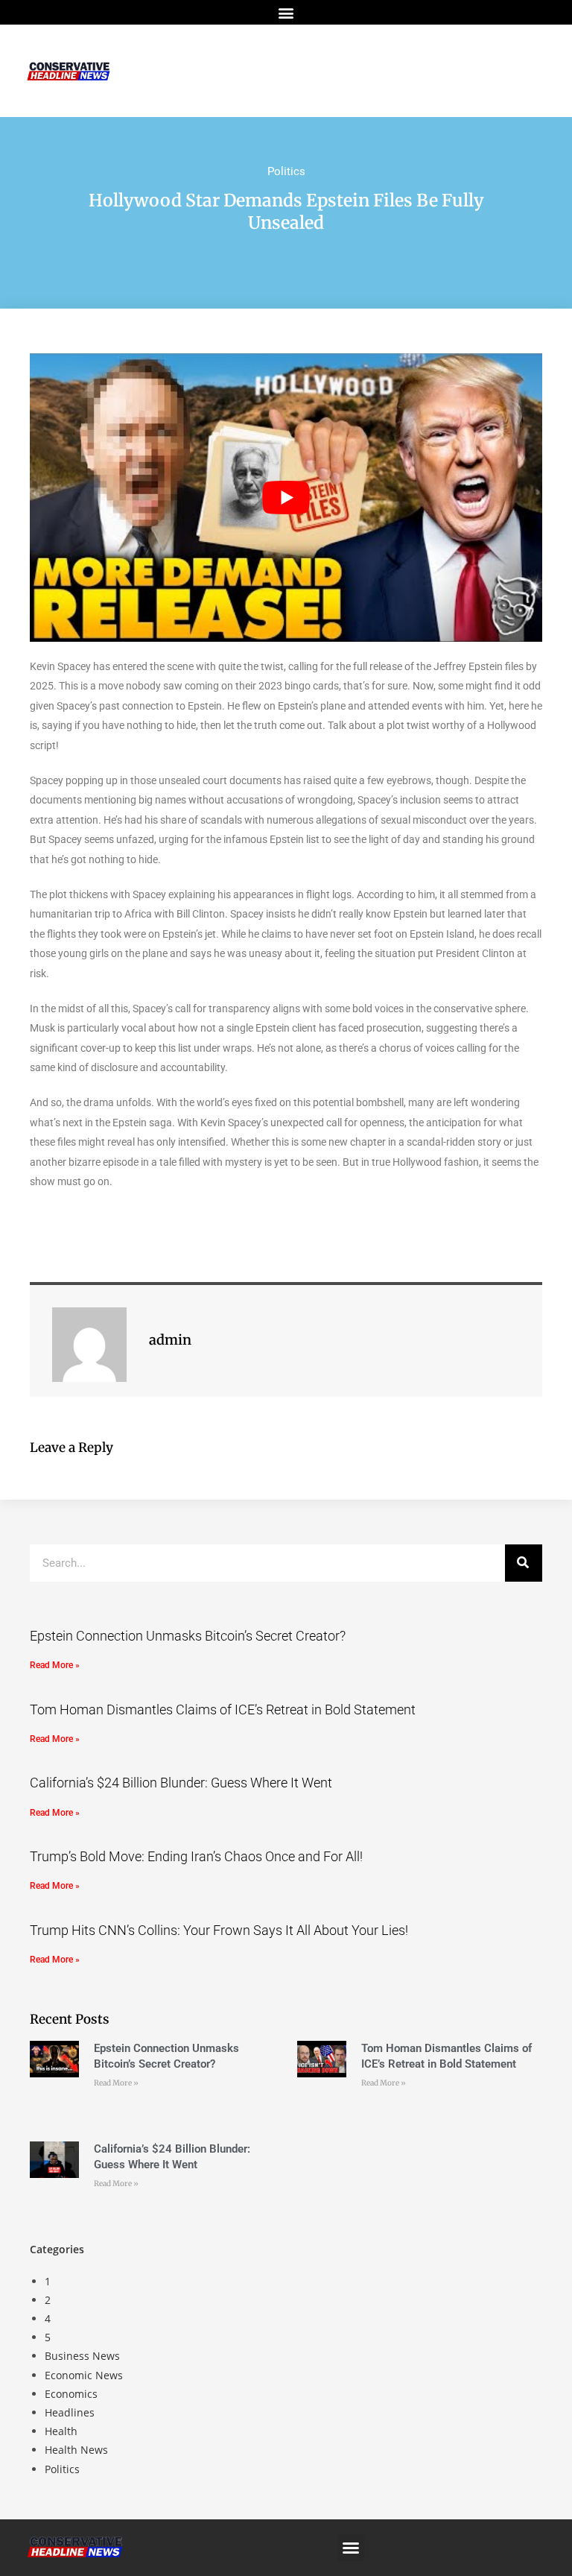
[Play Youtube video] (286, 498)
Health (61, 2431)
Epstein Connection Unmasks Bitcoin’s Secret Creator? (188, 1636)
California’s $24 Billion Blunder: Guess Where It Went (181, 1783)
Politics (286, 171)
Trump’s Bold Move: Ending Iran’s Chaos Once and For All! (196, 1856)
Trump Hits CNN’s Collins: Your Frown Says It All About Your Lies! (219, 1930)
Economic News (84, 2375)
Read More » (55, 1665)
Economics (71, 2394)
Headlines (70, 2412)
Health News (76, 2450)
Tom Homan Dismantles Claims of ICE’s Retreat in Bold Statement (223, 1710)
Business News (82, 2356)
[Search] (524, 1563)
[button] (286, 12)
